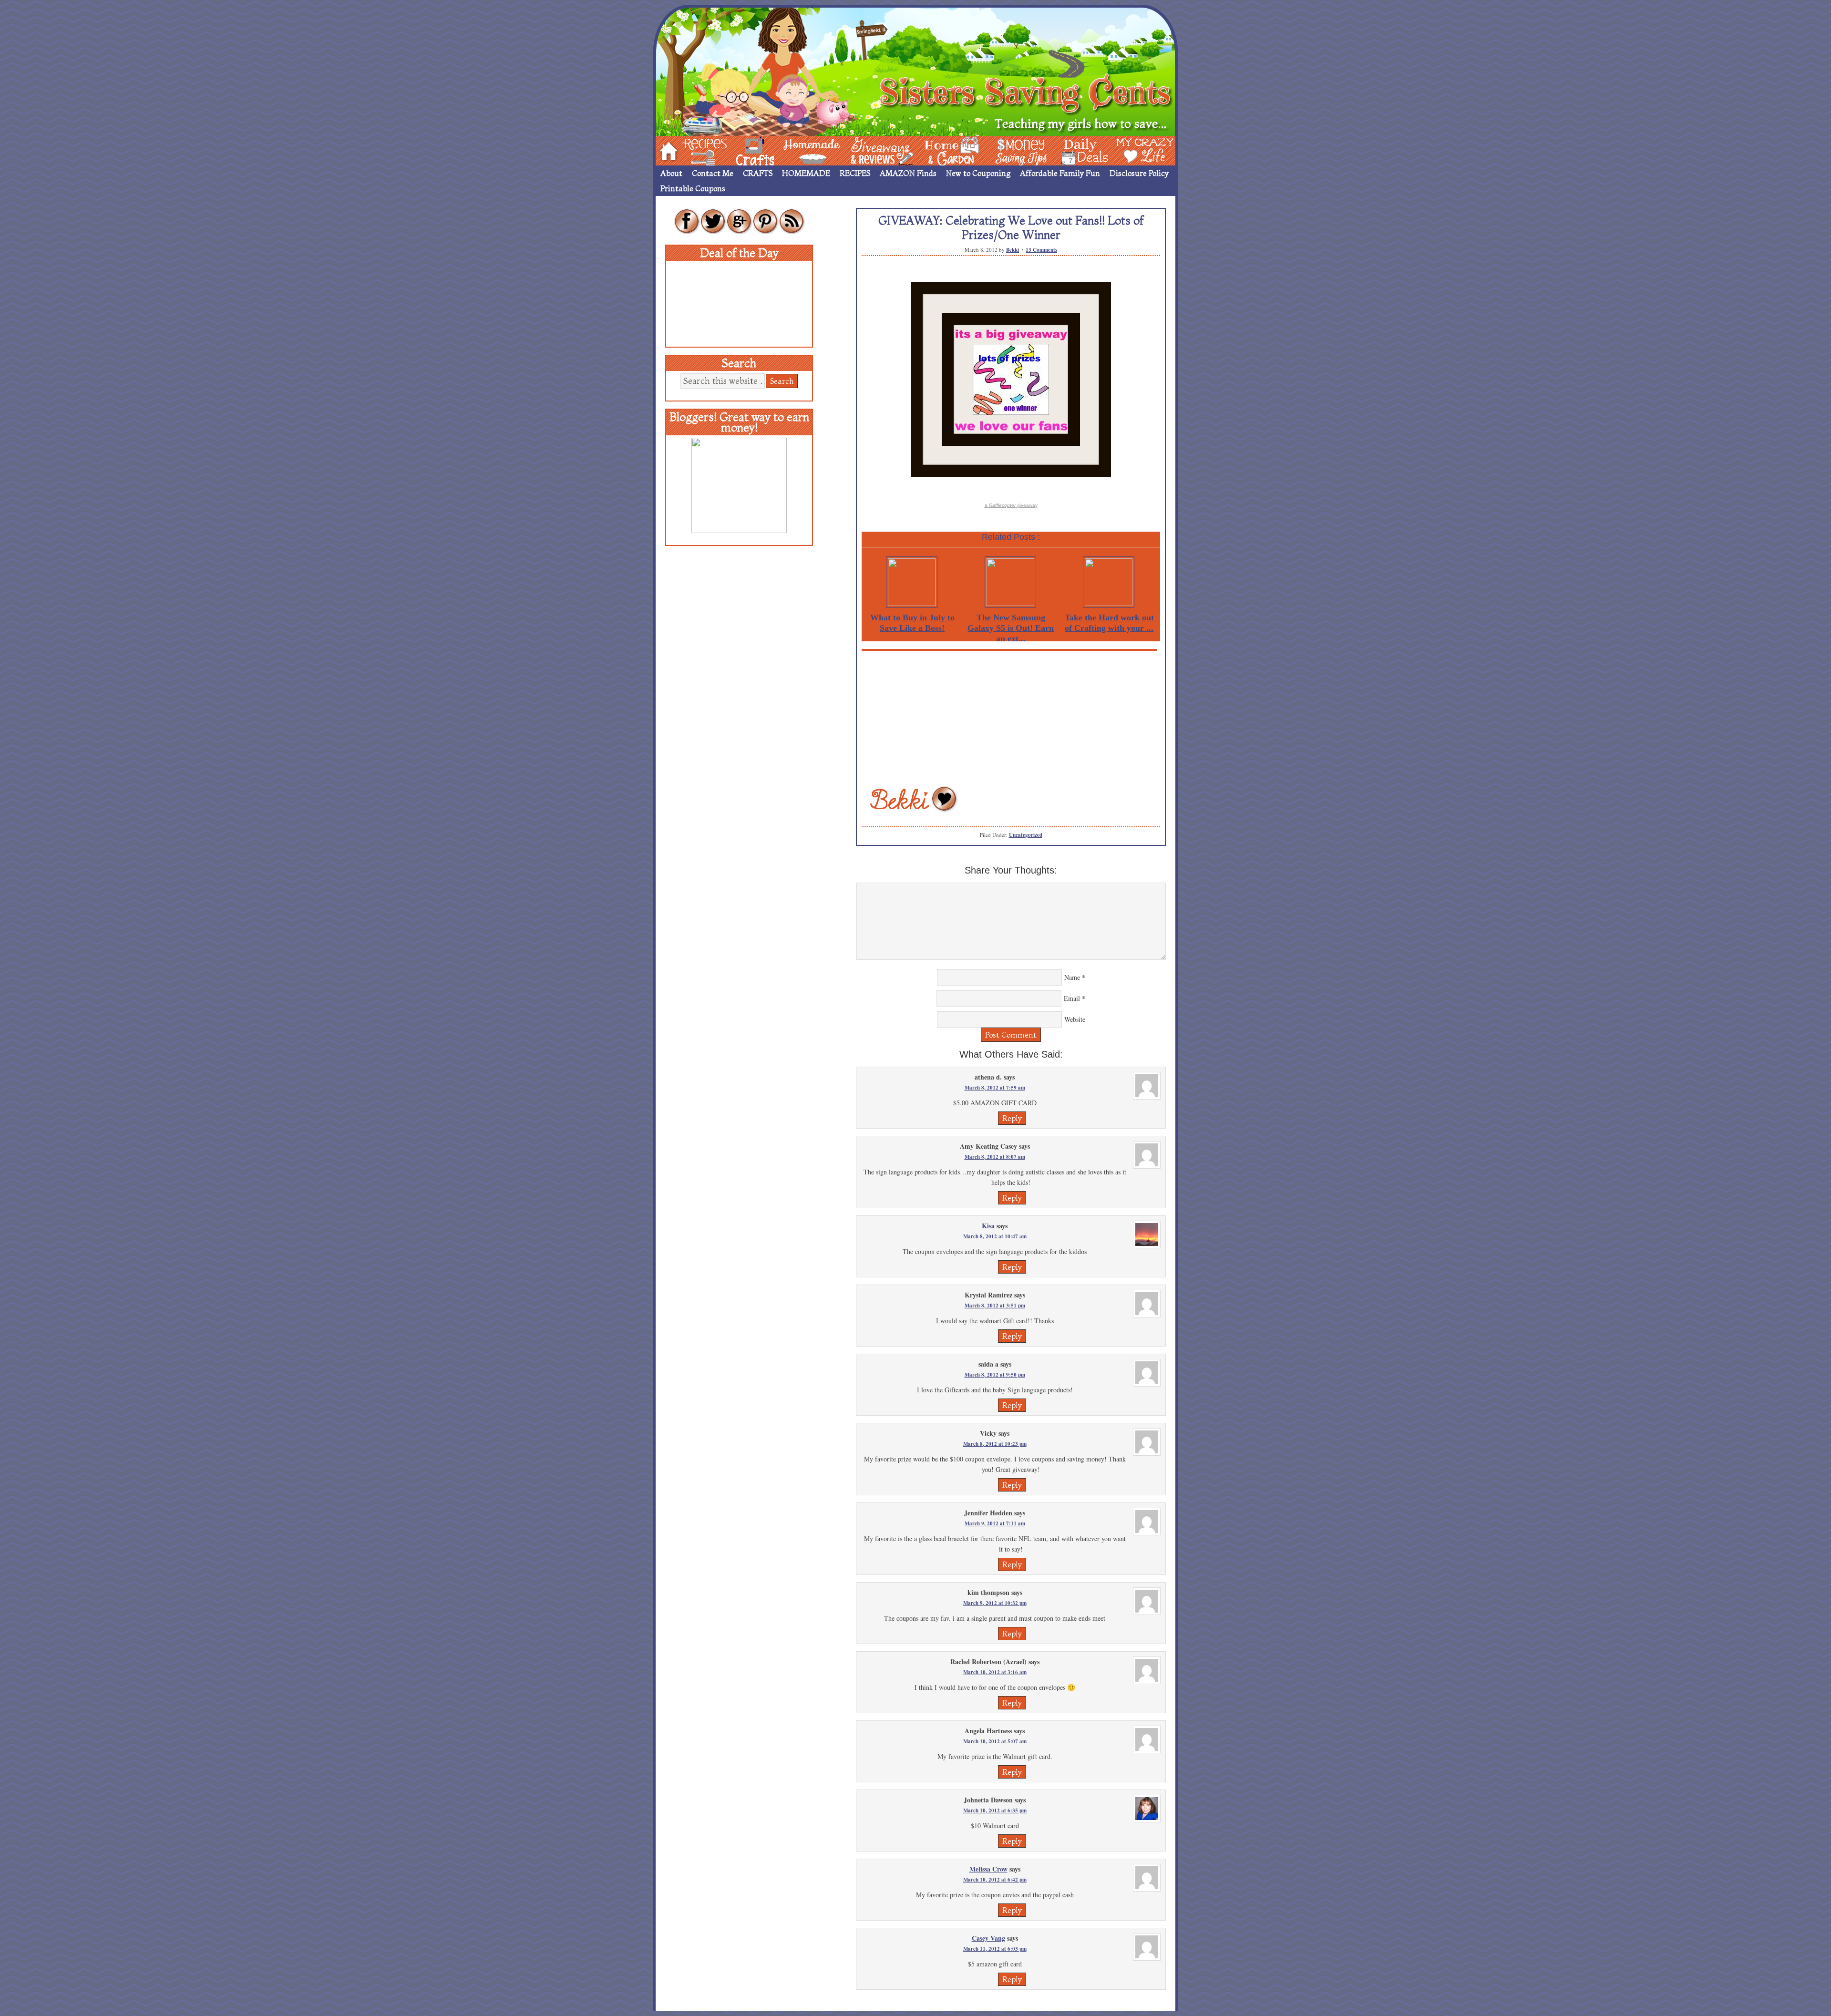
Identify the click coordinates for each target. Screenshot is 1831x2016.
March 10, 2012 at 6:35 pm (995, 1810)
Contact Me (713, 173)
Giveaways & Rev (874, 150)
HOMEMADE (806, 173)
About (671, 173)
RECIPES (855, 173)
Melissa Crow (988, 1869)
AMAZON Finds (908, 173)
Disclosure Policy (1139, 173)
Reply (1012, 1118)
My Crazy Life (1130, 150)
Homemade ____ (801, 150)
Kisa (988, 1226)
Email (1072, 998)
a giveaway (1011, 505)
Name (1072, 977)
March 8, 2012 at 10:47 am (995, 1236)
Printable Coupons (693, 188)
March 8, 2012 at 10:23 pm (995, 1444)
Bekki (1013, 250)
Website (1075, 1019)
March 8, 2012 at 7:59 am (995, 1088)
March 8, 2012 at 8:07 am (995, 1157)
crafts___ (741, 150)
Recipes (697, 150)
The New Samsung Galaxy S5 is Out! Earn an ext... (1011, 628)
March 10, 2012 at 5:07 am (995, 1741)
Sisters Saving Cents (915, 70)
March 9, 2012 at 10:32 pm (995, 1603)
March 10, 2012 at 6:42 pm (995, 1880)
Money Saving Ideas (1018, 150)
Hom (666, 150)
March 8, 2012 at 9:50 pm (995, 1375)
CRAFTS (758, 173)
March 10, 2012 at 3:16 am (995, 1672)
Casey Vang (988, 1938)
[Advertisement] (1011, 718)
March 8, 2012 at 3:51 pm (995, 1306)
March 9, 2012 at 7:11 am (995, 1523)
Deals (1080, 150)
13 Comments (1041, 250)
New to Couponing (978, 173)
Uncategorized (1026, 835)
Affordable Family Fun (1060, 173)
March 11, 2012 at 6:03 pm (995, 1949)
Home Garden (943, 150)
